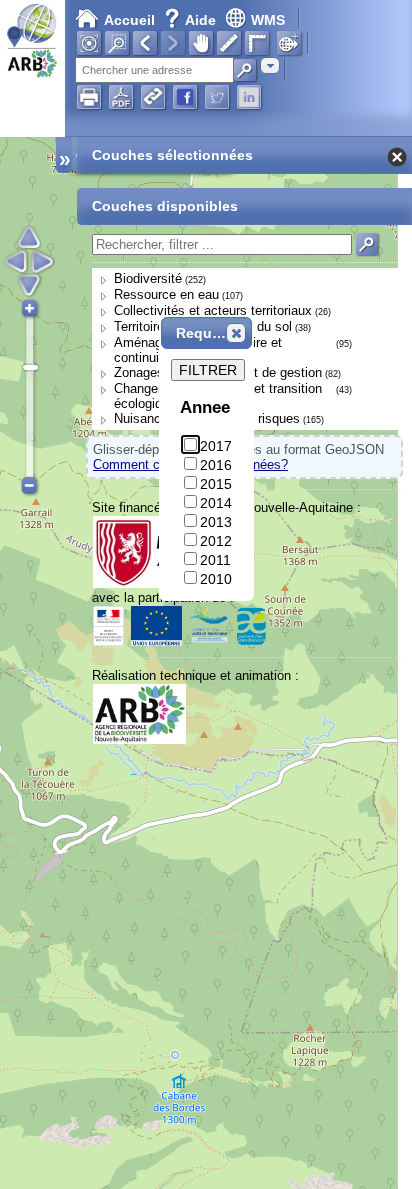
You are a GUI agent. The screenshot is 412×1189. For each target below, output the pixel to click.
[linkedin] (249, 97)
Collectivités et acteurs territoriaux (213, 310)
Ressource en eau (166, 294)
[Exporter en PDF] (121, 97)
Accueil (129, 20)
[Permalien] (153, 97)
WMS (268, 20)
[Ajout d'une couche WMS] (289, 43)
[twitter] (217, 97)
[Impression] (89, 97)
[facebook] (185, 97)
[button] (236, 333)
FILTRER (208, 370)
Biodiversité (148, 278)
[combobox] (270, 65)
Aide (192, 20)
